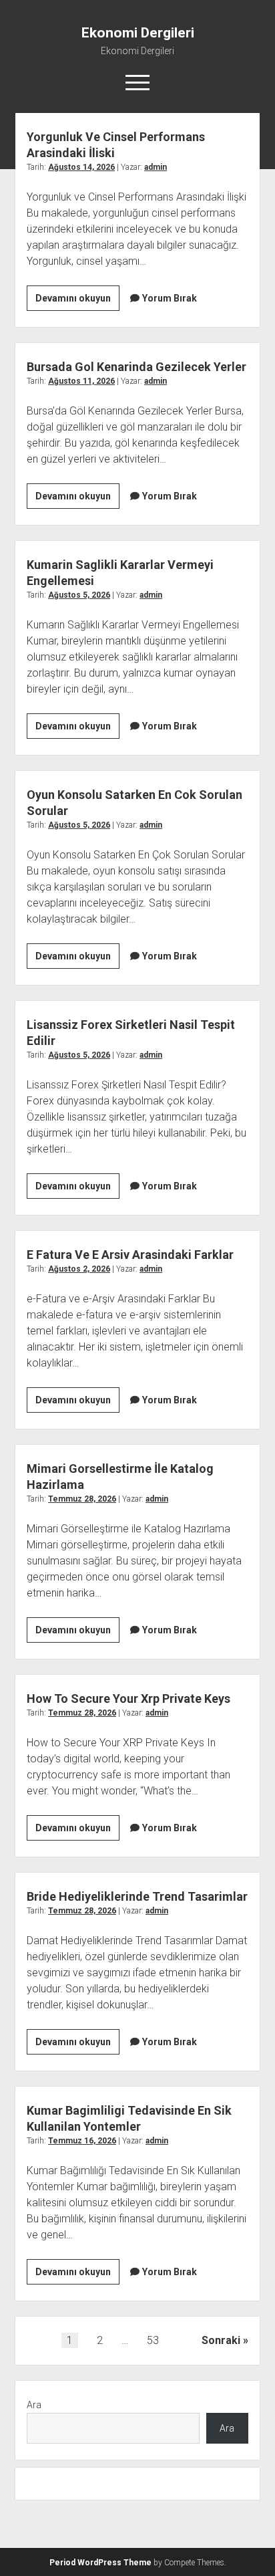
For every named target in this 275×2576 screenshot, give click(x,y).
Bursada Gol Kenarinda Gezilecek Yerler (136, 367)
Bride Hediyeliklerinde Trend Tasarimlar (137, 1896)
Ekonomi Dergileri (138, 33)
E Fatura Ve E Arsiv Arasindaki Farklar (130, 1255)
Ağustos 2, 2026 (79, 1269)
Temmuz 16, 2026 (82, 2141)
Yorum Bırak (170, 298)
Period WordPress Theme (100, 2563)
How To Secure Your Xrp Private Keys (128, 1699)
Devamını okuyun (77, 302)
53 (153, 2340)
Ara (34, 2405)
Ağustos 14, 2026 (81, 167)
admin (156, 167)
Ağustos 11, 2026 (81, 381)
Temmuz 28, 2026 (82, 1499)
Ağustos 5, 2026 (79, 595)
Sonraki (221, 2340)
